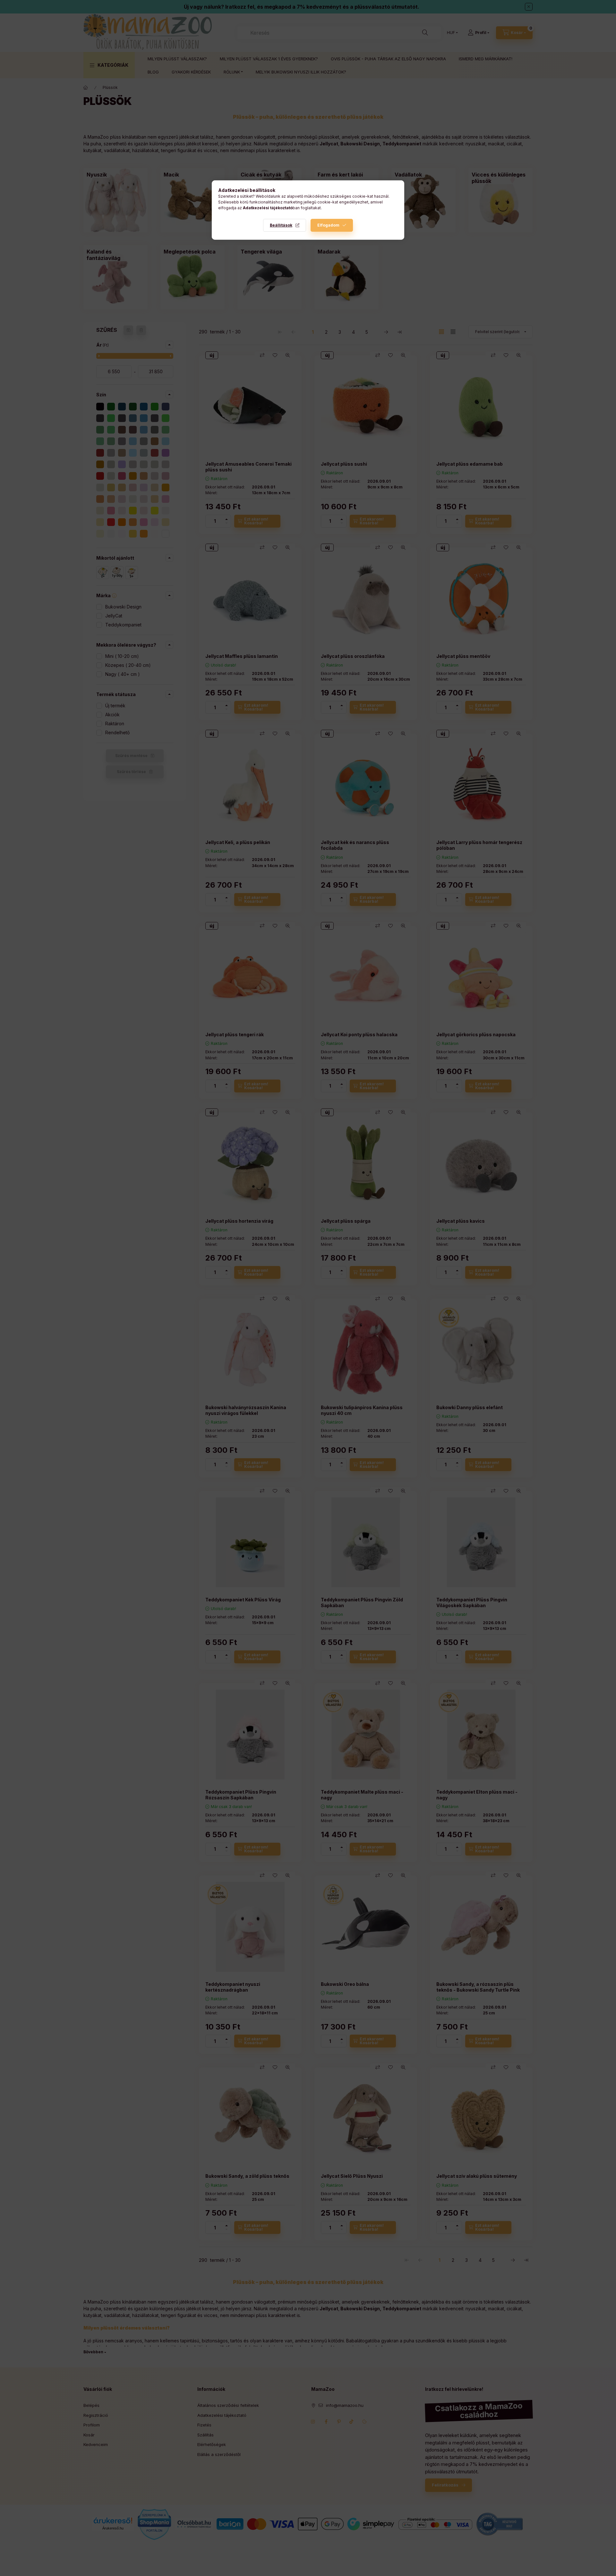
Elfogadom (328, 225)
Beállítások (281, 225)
